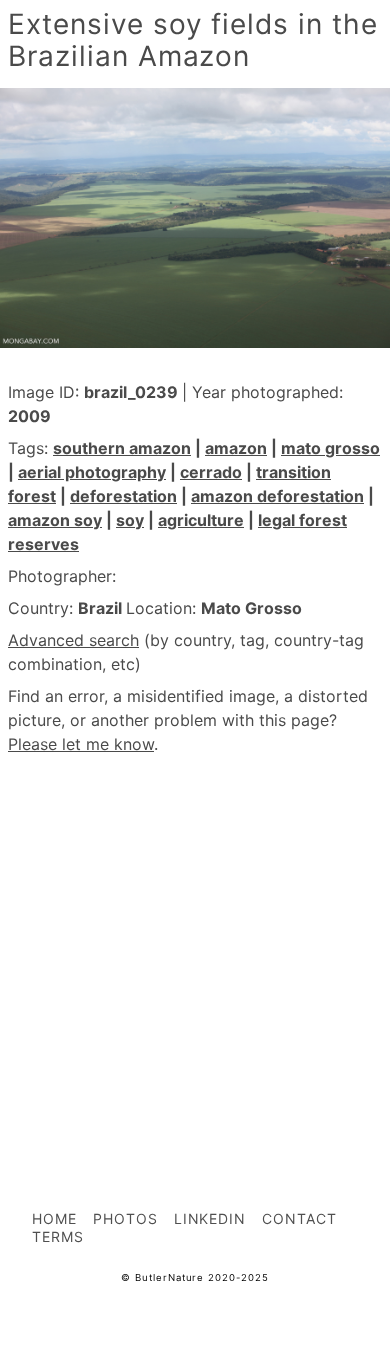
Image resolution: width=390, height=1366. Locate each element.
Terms (58, 1236)
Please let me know (81, 744)
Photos (125, 1218)
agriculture (201, 520)
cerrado (211, 472)
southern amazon (122, 448)
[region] (195, 938)
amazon (236, 448)
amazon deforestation (277, 496)
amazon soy (55, 520)
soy (130, 520)
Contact (299, 1218)
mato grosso (330, 448)
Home (54, 1218)
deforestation (123, 496)
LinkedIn (210, 1218)
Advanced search (73, 640)
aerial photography (92, 472)
